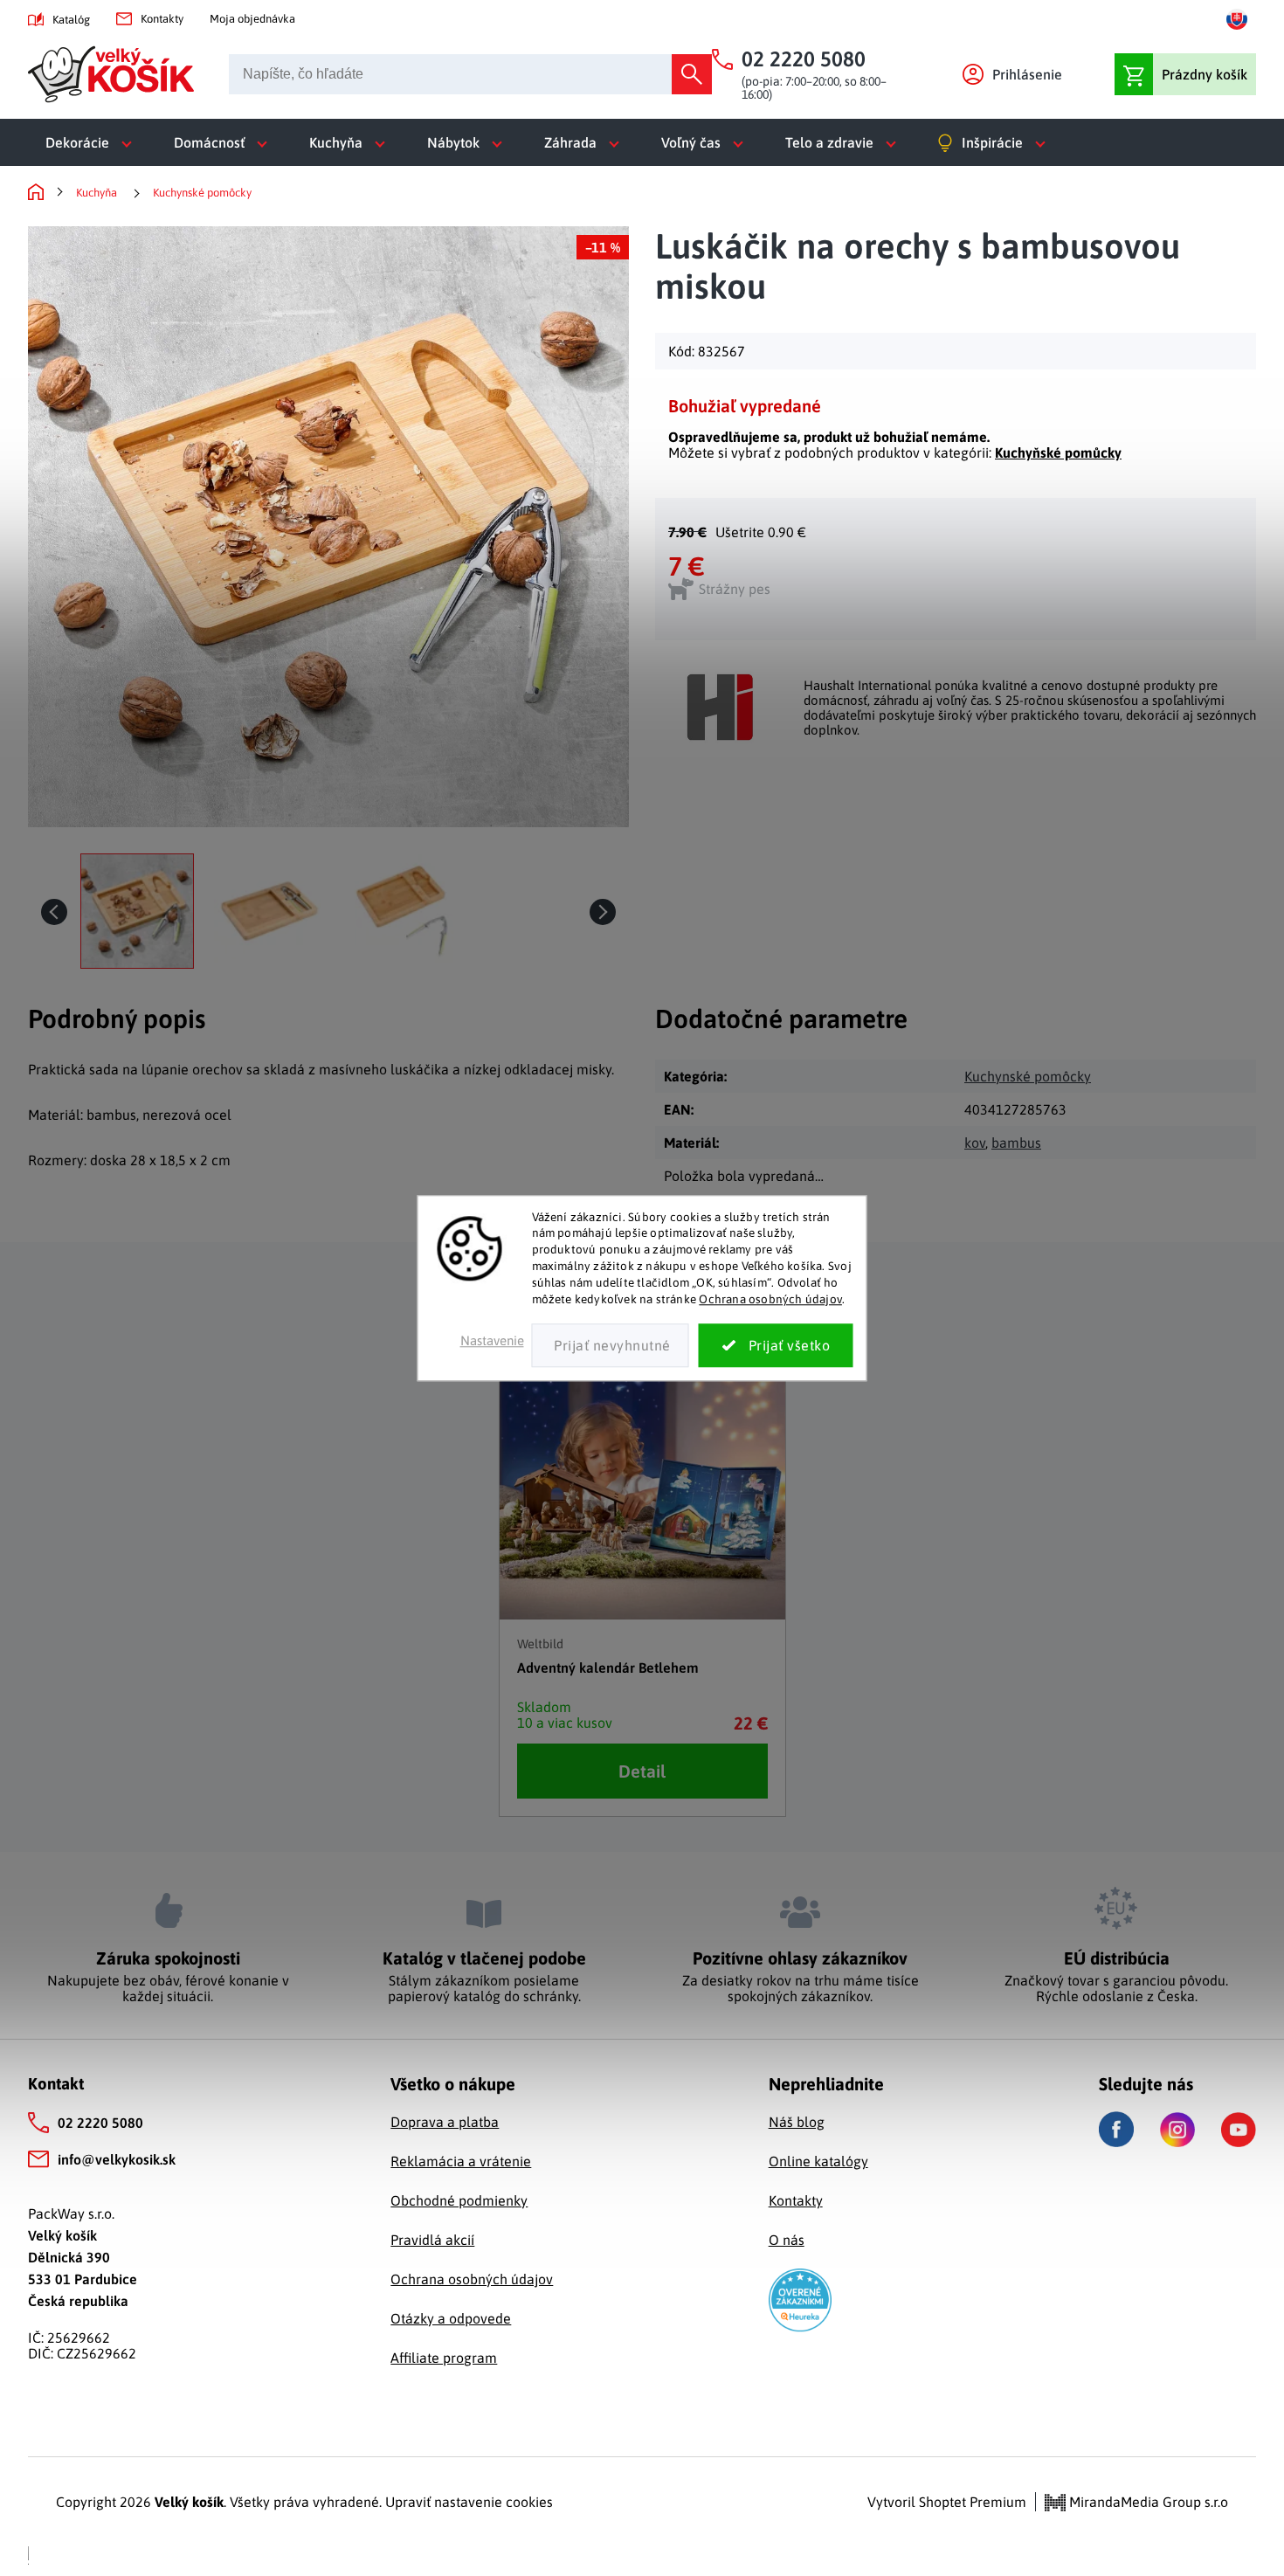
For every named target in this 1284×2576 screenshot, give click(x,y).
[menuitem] (92, 142)
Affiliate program (444, 2358)
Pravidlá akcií (432, 2240)
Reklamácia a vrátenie (461, 2161)
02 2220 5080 (100, 2123)
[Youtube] (1239, 2130)
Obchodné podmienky (459, 2200)
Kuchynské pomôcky (1028, 1076)
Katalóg (71, 20)
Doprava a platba (445, 2122)
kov (975, 1143)
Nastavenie (492, 1340)
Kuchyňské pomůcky (1058, 452)
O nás (787, 2240)
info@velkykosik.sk (117, 2159)
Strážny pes (735, 589)
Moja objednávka (252, 19)
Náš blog (797, 2122)
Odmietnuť (611, 1345)
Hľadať (692, 74)
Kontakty (162, 19)
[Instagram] (1177, 2130)
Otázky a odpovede (451, 2318)
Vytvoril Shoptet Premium (947, 2502)
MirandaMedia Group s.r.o (1147, 2502)
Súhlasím (776, 1345)
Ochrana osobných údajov (770, 1299)
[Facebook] (1116, 2129)
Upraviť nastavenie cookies (469, 2502)
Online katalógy (818, 2161)
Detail (642, 1771)
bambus (1016, 1143)
